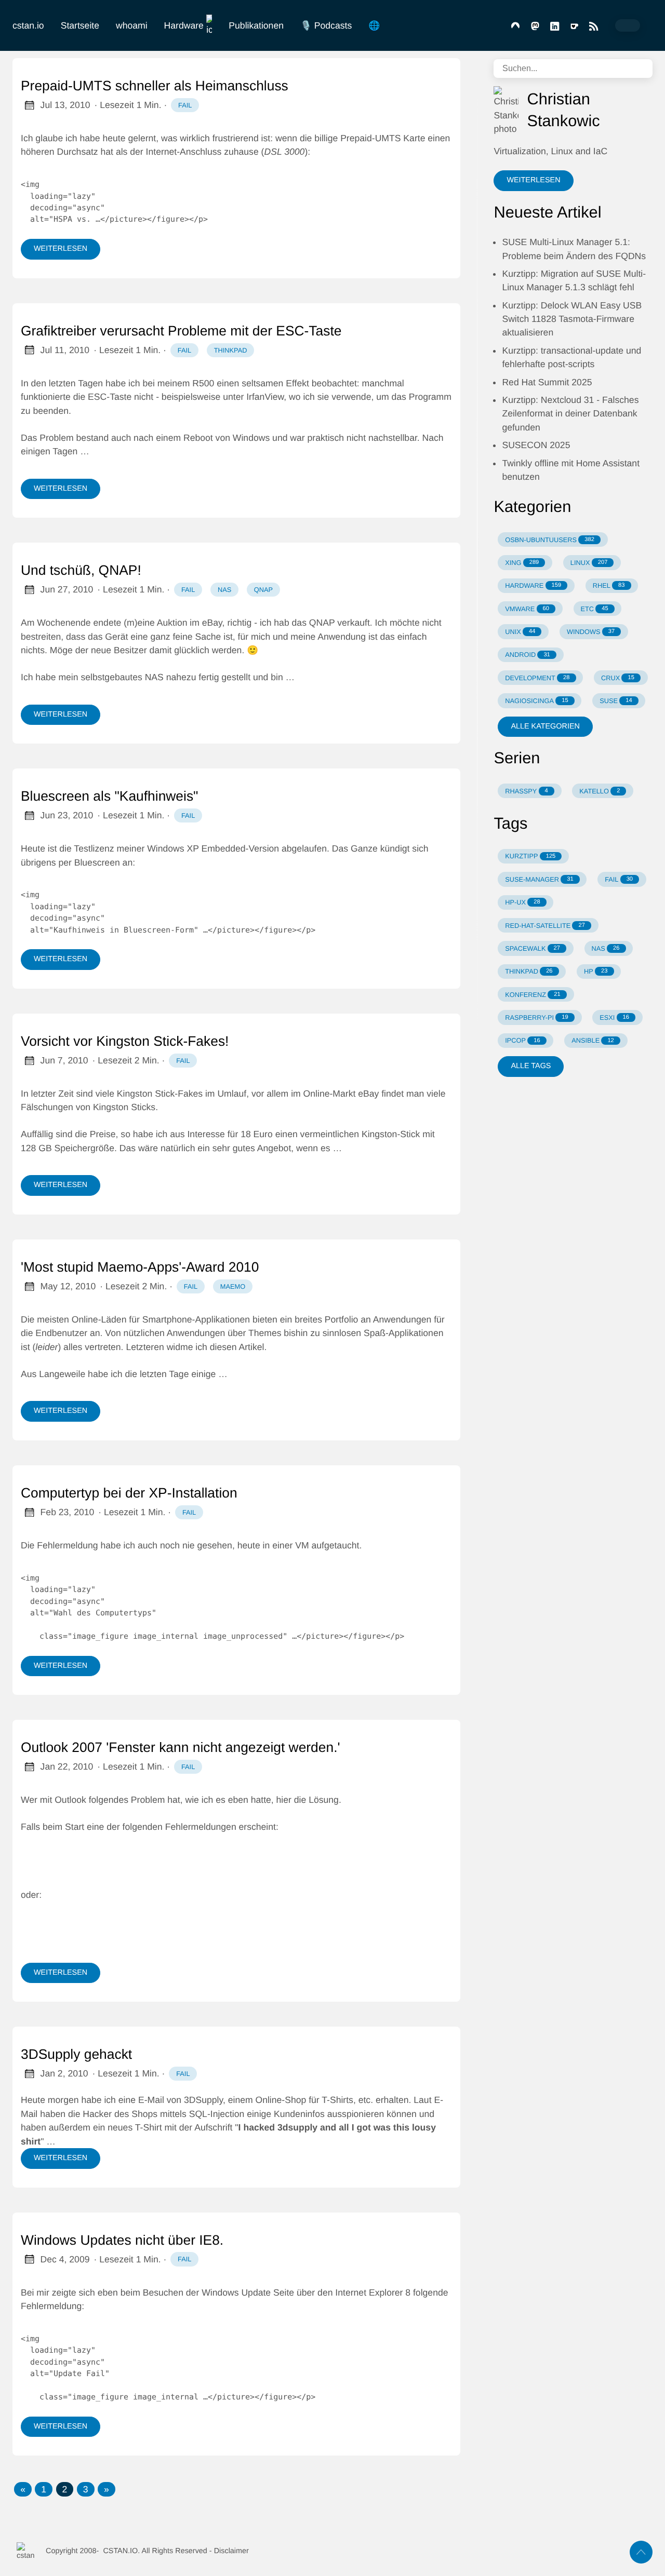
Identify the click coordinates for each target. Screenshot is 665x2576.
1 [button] (44, 2489)
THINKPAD (529, 971)
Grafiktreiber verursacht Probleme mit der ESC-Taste (181, 331)
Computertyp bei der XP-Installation (129, 1493)
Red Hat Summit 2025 (547, 382)
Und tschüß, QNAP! (81, 570)
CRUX (618, 678)
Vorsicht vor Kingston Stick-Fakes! (125, 1041)
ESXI (614, 1017)
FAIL (619, 879)
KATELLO (600, 791)
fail (185, 105)
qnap (263, 590)
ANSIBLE (593, 1040)
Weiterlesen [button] (533, 180)
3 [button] (86, 2489)
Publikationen (256, 25)
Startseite (80, 25)
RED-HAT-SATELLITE (545, 926)
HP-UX (522, 902)
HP (596, 971)
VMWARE (527, 609)
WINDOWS (591, 632)
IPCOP (522, 1040)
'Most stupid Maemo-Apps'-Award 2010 (140, 1267)
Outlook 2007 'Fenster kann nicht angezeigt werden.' (181, 1747)
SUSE (616, 701)
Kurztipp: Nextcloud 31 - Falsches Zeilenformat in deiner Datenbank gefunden (570, 414)
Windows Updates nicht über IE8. (122, 2240)
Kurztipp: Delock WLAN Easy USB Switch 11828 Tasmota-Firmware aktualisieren (572, 319)
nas (224, 590)
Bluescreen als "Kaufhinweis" (109, 796)
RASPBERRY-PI (537, 1017)
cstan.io (28, 25)
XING (522, 563)
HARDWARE (533, 585)
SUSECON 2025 (536, 445)
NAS (606, 948)
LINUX (589, 563)
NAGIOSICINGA (537, 701)
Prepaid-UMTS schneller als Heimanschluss (155, 86)
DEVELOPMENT (537, 678)
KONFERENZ (533, 995)
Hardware (184, 25)
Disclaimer (231, 2551)
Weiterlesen (61, 249)
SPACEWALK (533, 948)
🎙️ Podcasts (326, 25)
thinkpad (231, 350)
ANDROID (528, 655)
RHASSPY (527, 791)
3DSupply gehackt (76, 2054)
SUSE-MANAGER (539, 879)
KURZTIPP (530, 856)
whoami (132, 25)
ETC (594, 609)
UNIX (520, 632)
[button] (23, 2489)
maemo (233, 1286)
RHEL (609, 585)
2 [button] (65, 2489)
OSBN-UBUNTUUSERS (550, 540)
